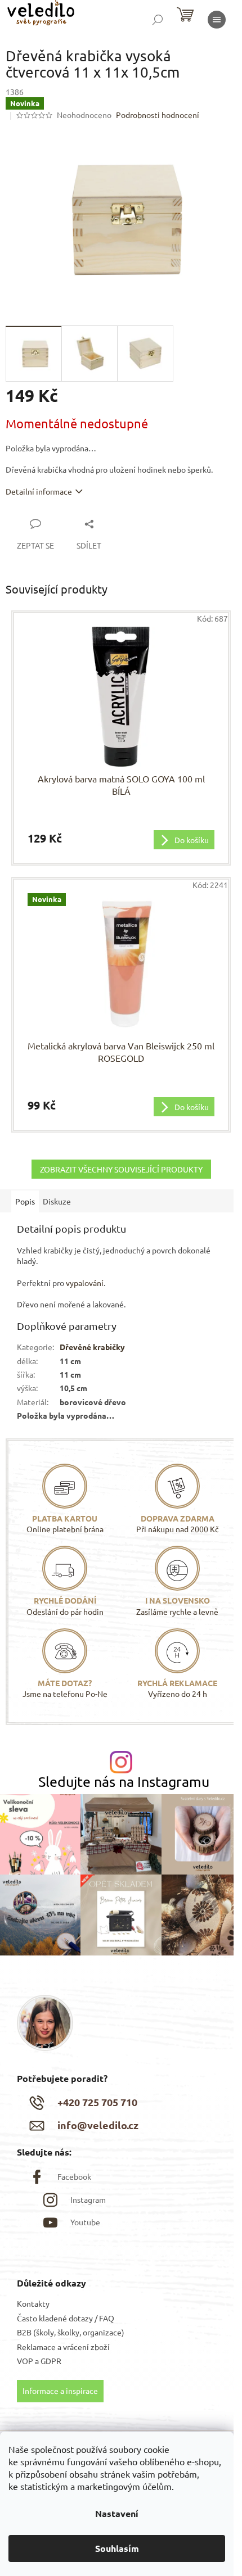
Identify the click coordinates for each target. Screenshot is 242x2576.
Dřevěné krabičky (92, 1347)
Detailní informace (39, 491)
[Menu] (217, 20)
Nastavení (117, 2513)
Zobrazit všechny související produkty (121, 1169)
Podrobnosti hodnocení (158, 115)
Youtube (85, 2222)
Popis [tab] (25, 1201)
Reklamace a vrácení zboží (63, 2347)
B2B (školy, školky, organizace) (71, 2332)
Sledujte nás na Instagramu (124, 1782)
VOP (25, 2361)
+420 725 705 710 (97, 2102)
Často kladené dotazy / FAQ (66, 2318)
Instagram (88, 2199)
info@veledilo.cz (98, 2125)
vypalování (85, 1283)
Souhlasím (117, 2548)
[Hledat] (158, 20)
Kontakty (33, 2303)
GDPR (51, 2361)
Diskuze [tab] (57, 1201)
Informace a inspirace (60, 2391)
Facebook (74, 2176)
